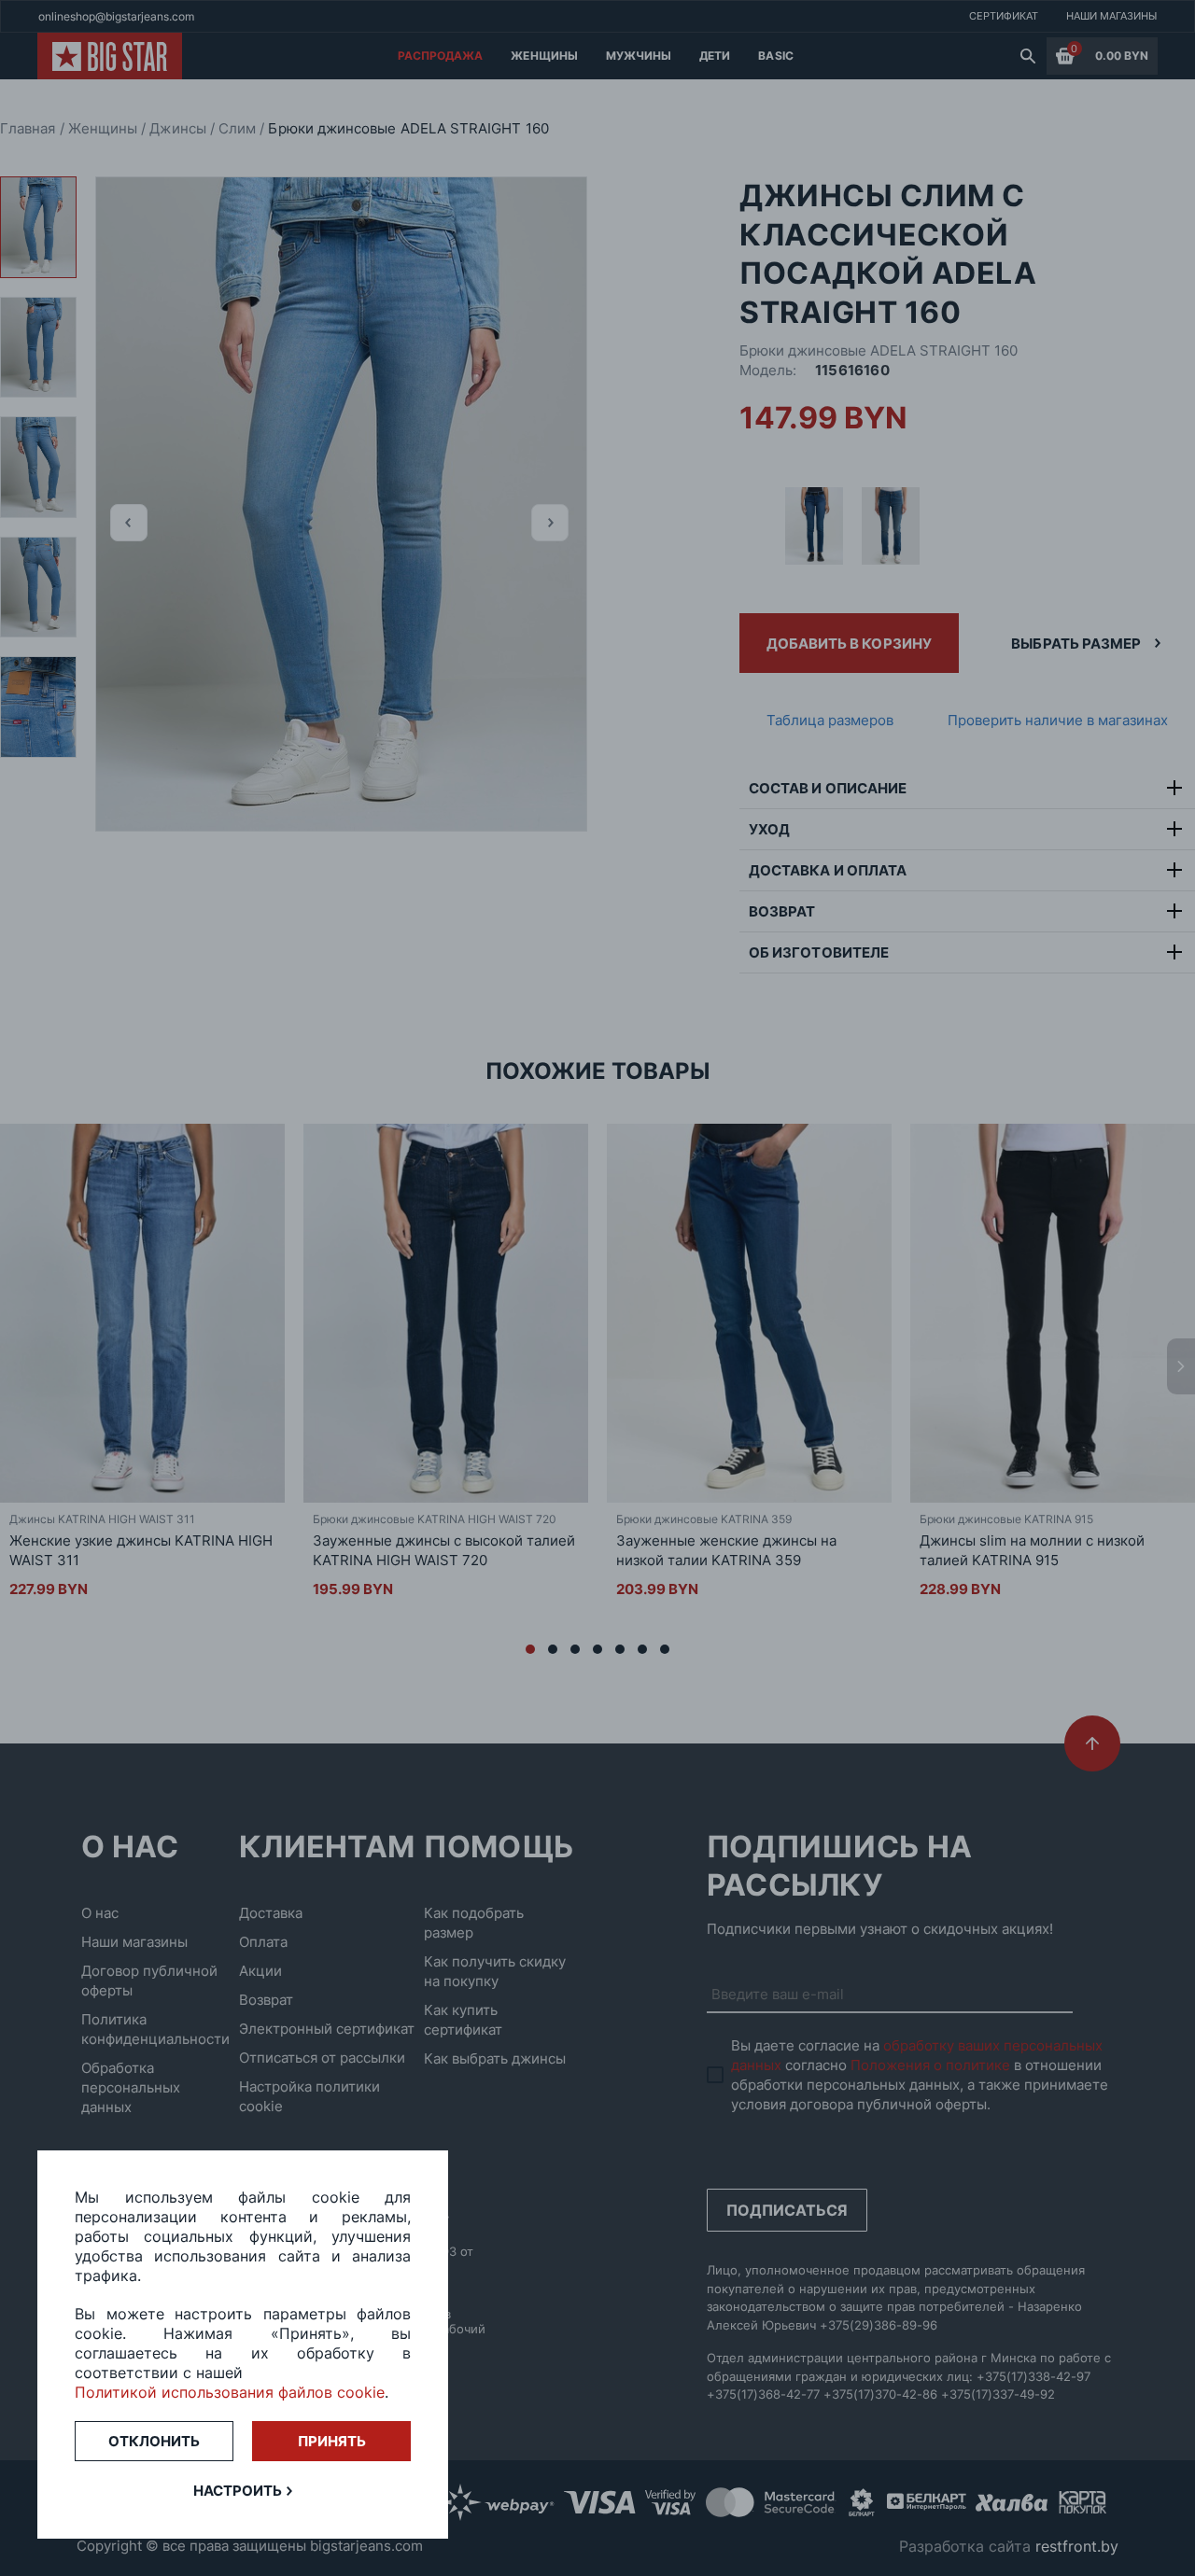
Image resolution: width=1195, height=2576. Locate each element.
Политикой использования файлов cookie (230, 2392)
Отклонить (154, 2441)
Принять (332, 2441)
